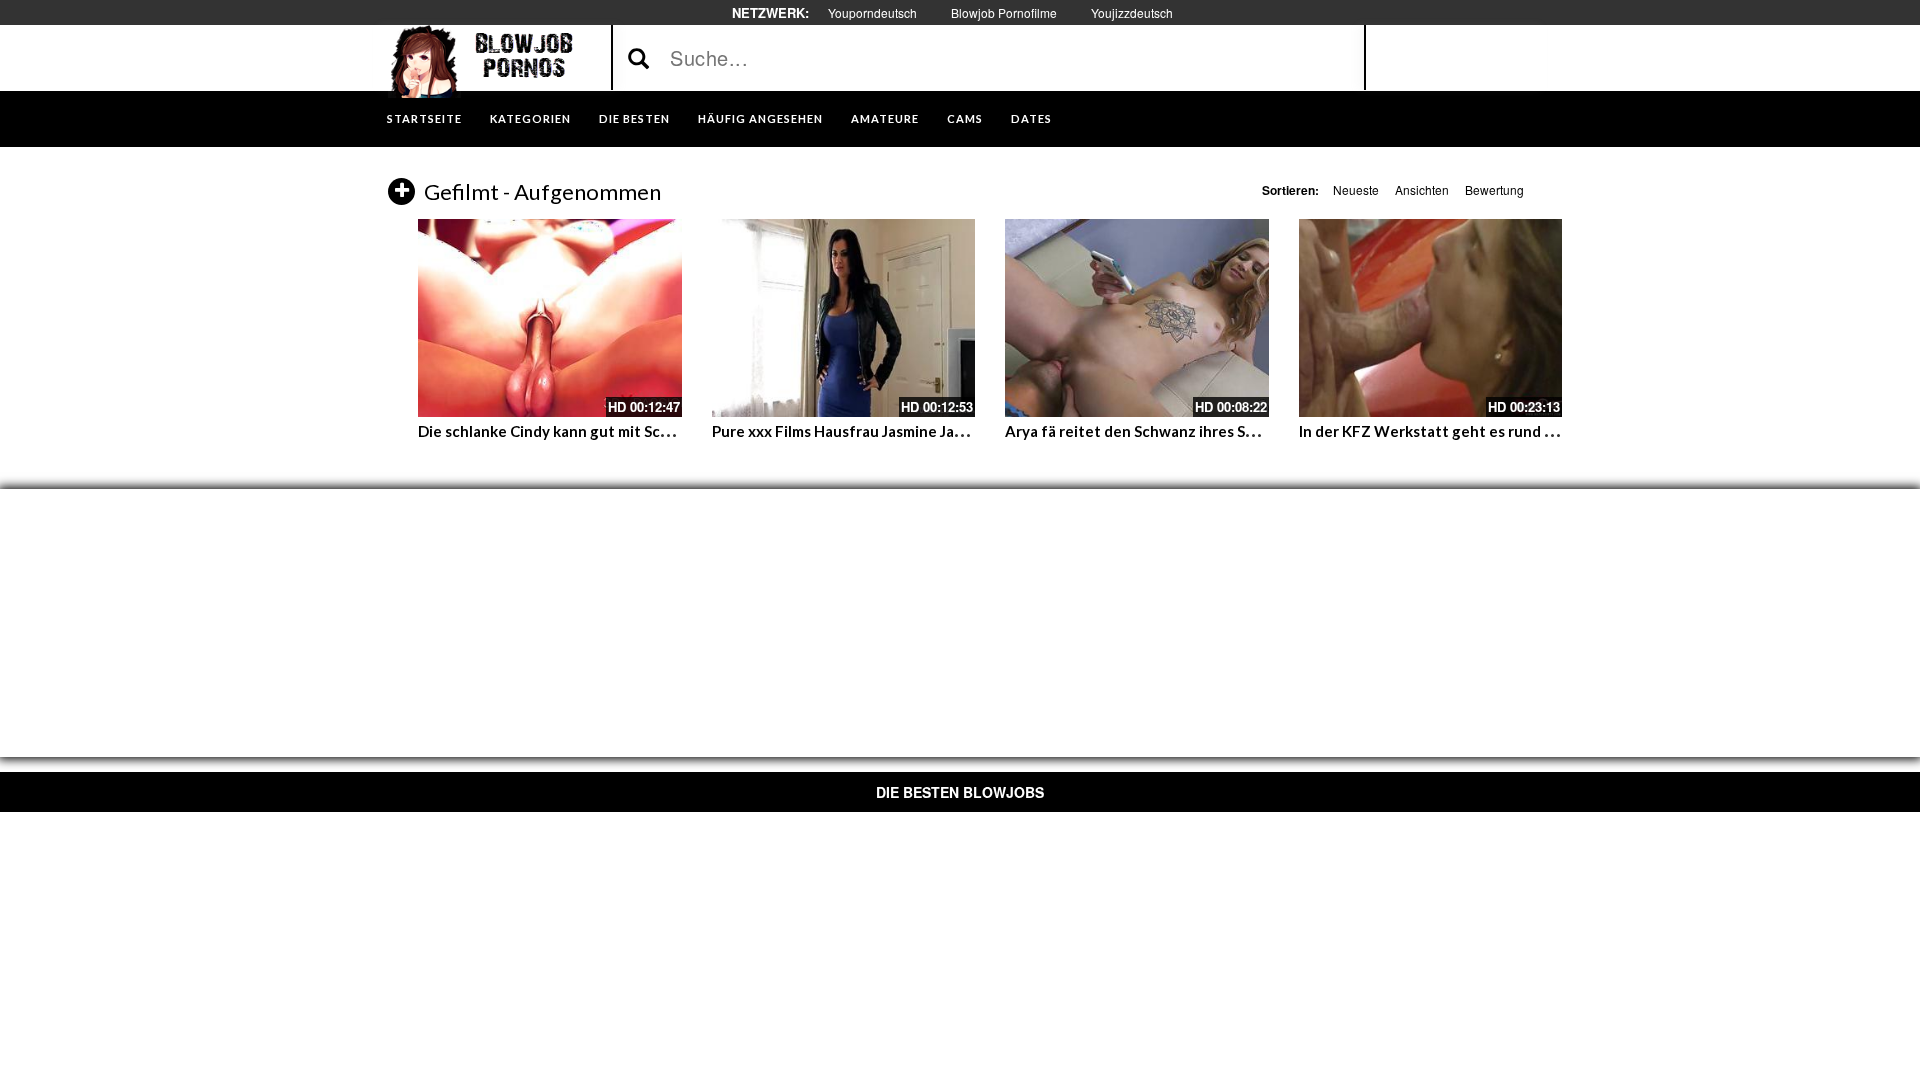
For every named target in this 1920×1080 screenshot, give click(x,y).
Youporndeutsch (872, 12)
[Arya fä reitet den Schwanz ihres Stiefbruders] (1137, 318)
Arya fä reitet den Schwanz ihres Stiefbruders (1166, 431)
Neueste (1356, 189)
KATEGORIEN (530, 118)
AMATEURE (885, 118)
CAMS (965, 118)
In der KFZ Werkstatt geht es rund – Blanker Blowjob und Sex (1513, 431)
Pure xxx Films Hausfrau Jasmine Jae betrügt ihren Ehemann (921, 431)
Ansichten (1422, 189)
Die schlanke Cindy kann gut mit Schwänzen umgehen (605, 431)
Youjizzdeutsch (1132, 12)
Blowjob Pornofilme (1004, 12)
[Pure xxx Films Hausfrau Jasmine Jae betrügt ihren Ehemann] (844, 318)
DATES (1031, 118)
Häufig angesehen (760, 118)
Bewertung (1494, 189)
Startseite (424, 118)
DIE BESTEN (634, 118)
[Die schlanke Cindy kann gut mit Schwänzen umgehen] (550, 318)
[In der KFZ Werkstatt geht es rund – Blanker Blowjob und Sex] (1431, 318)
